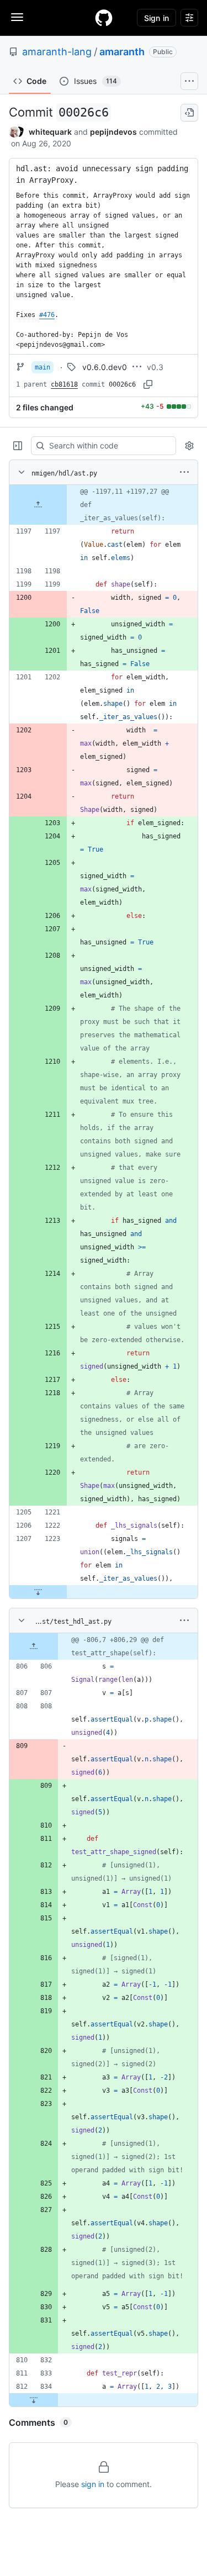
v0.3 (155, 367)
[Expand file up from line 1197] (38, 505)
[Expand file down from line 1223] (38, 1592)
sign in (93, 2484)
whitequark (50, 132)
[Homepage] (104, 18)
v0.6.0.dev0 (105, 367)
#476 (47, 315)
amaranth (122, 52)
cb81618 (64, 384)
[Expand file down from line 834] (34, 2400)
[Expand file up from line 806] (34, 1646)
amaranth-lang (57, 52)
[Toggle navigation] (17, 17)
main (43, 367)
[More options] (184, 472)
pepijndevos (113, 132)
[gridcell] (104, 505)
